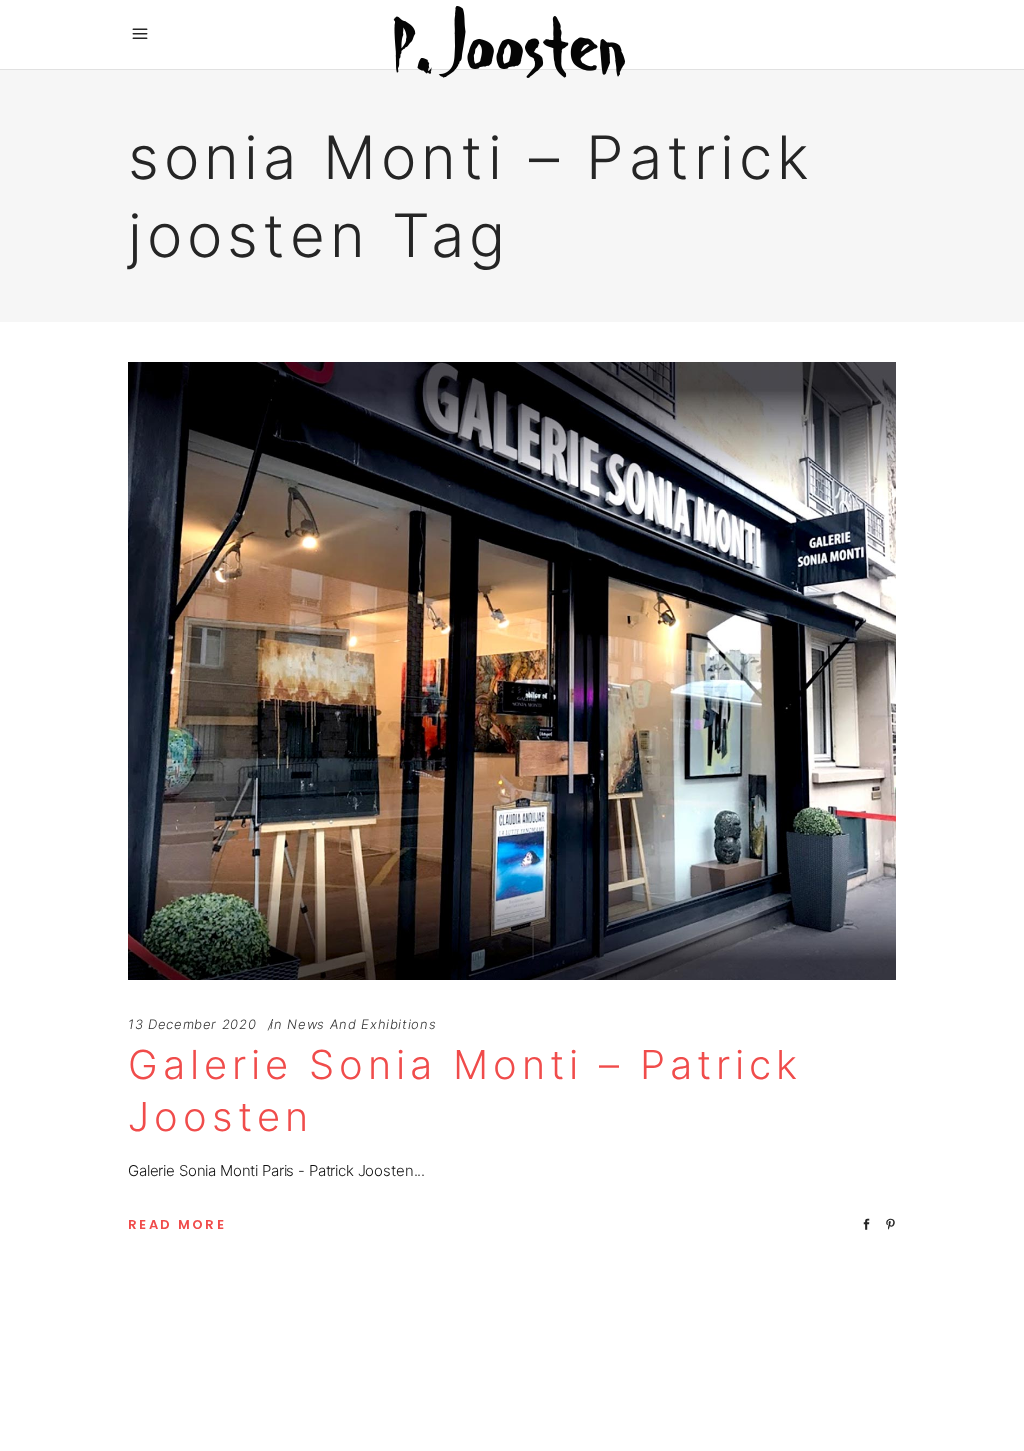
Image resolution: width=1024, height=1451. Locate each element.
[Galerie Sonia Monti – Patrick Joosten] (512, 671)
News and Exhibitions (361, 1024)
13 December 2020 (192, 1024)
